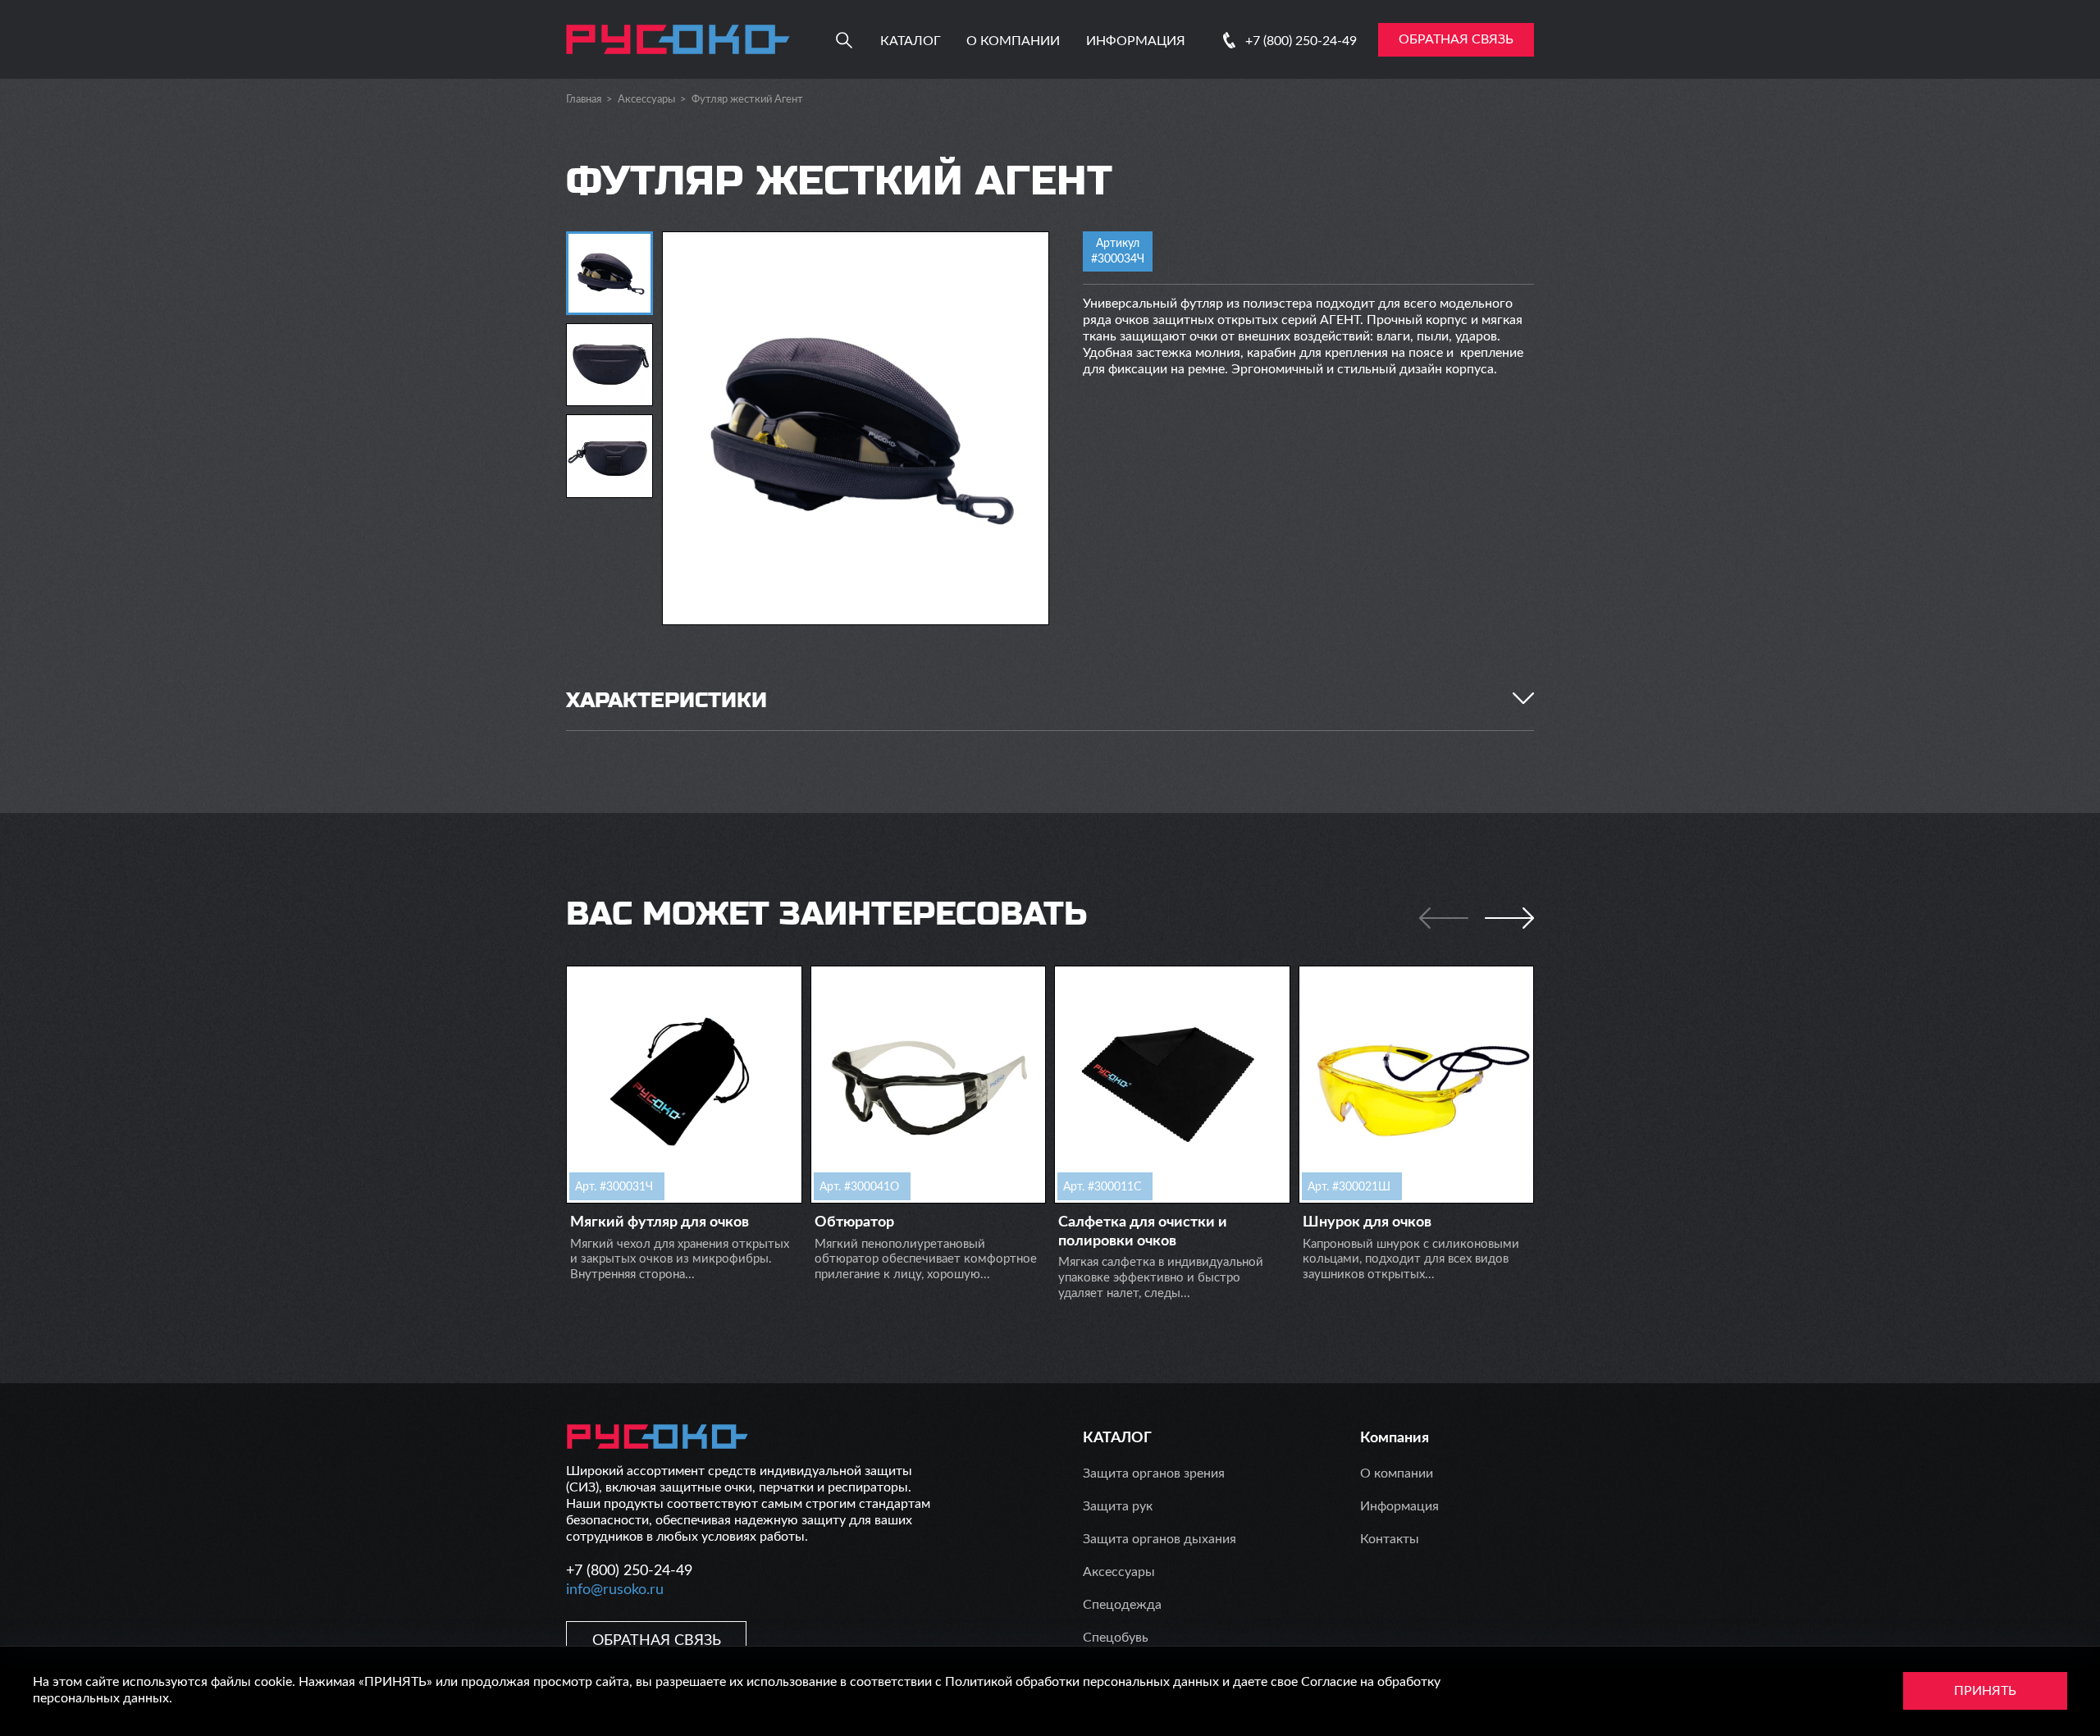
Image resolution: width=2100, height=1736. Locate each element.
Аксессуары (646, 100)
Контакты (1390, 1539)
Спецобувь (1116, 1638)
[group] (856, 428)
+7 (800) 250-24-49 (1301, 41)
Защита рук (1118, 1506)
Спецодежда (1122, 1605)
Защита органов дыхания (1160, 1539)
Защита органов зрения (1154, 1473)
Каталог (911, 41)
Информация (1136, 41)
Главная (584, 100)
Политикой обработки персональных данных (1082, 1682)
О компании (1013, 41)
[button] (1509, 918)
